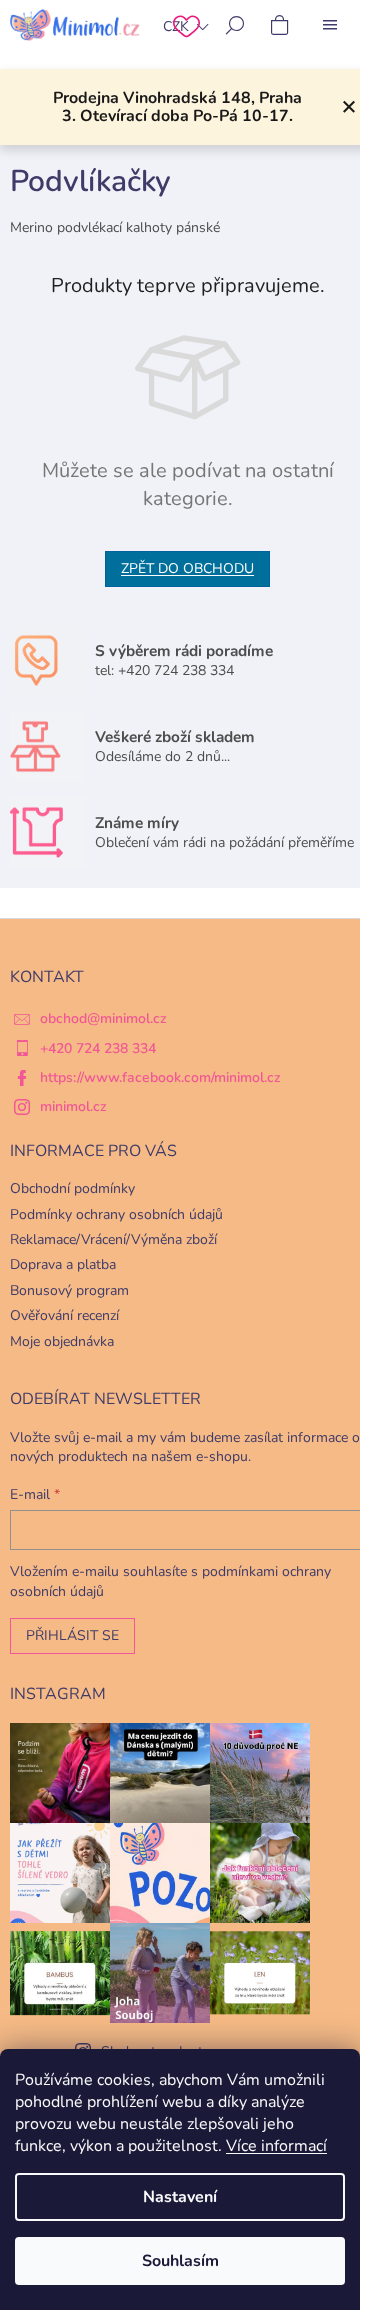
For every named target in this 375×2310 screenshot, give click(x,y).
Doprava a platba (63, 1264)
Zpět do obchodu (187, 568)
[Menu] (330, 25)
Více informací (276, 2146)
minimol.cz (73, 1106)
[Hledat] (235, 25)
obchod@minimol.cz (103, 1018)
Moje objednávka (62, 1341)
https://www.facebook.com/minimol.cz (160, 1077)
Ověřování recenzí (64, 1315)
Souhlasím (180, 2261)
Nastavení (180, 2197)
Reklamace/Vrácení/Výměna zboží (113, 1239)
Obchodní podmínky (72, 1188)
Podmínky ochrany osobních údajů (116, 1214)
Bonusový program (69, 1290)
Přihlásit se (72, 1635)
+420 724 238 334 (98, 1048)
